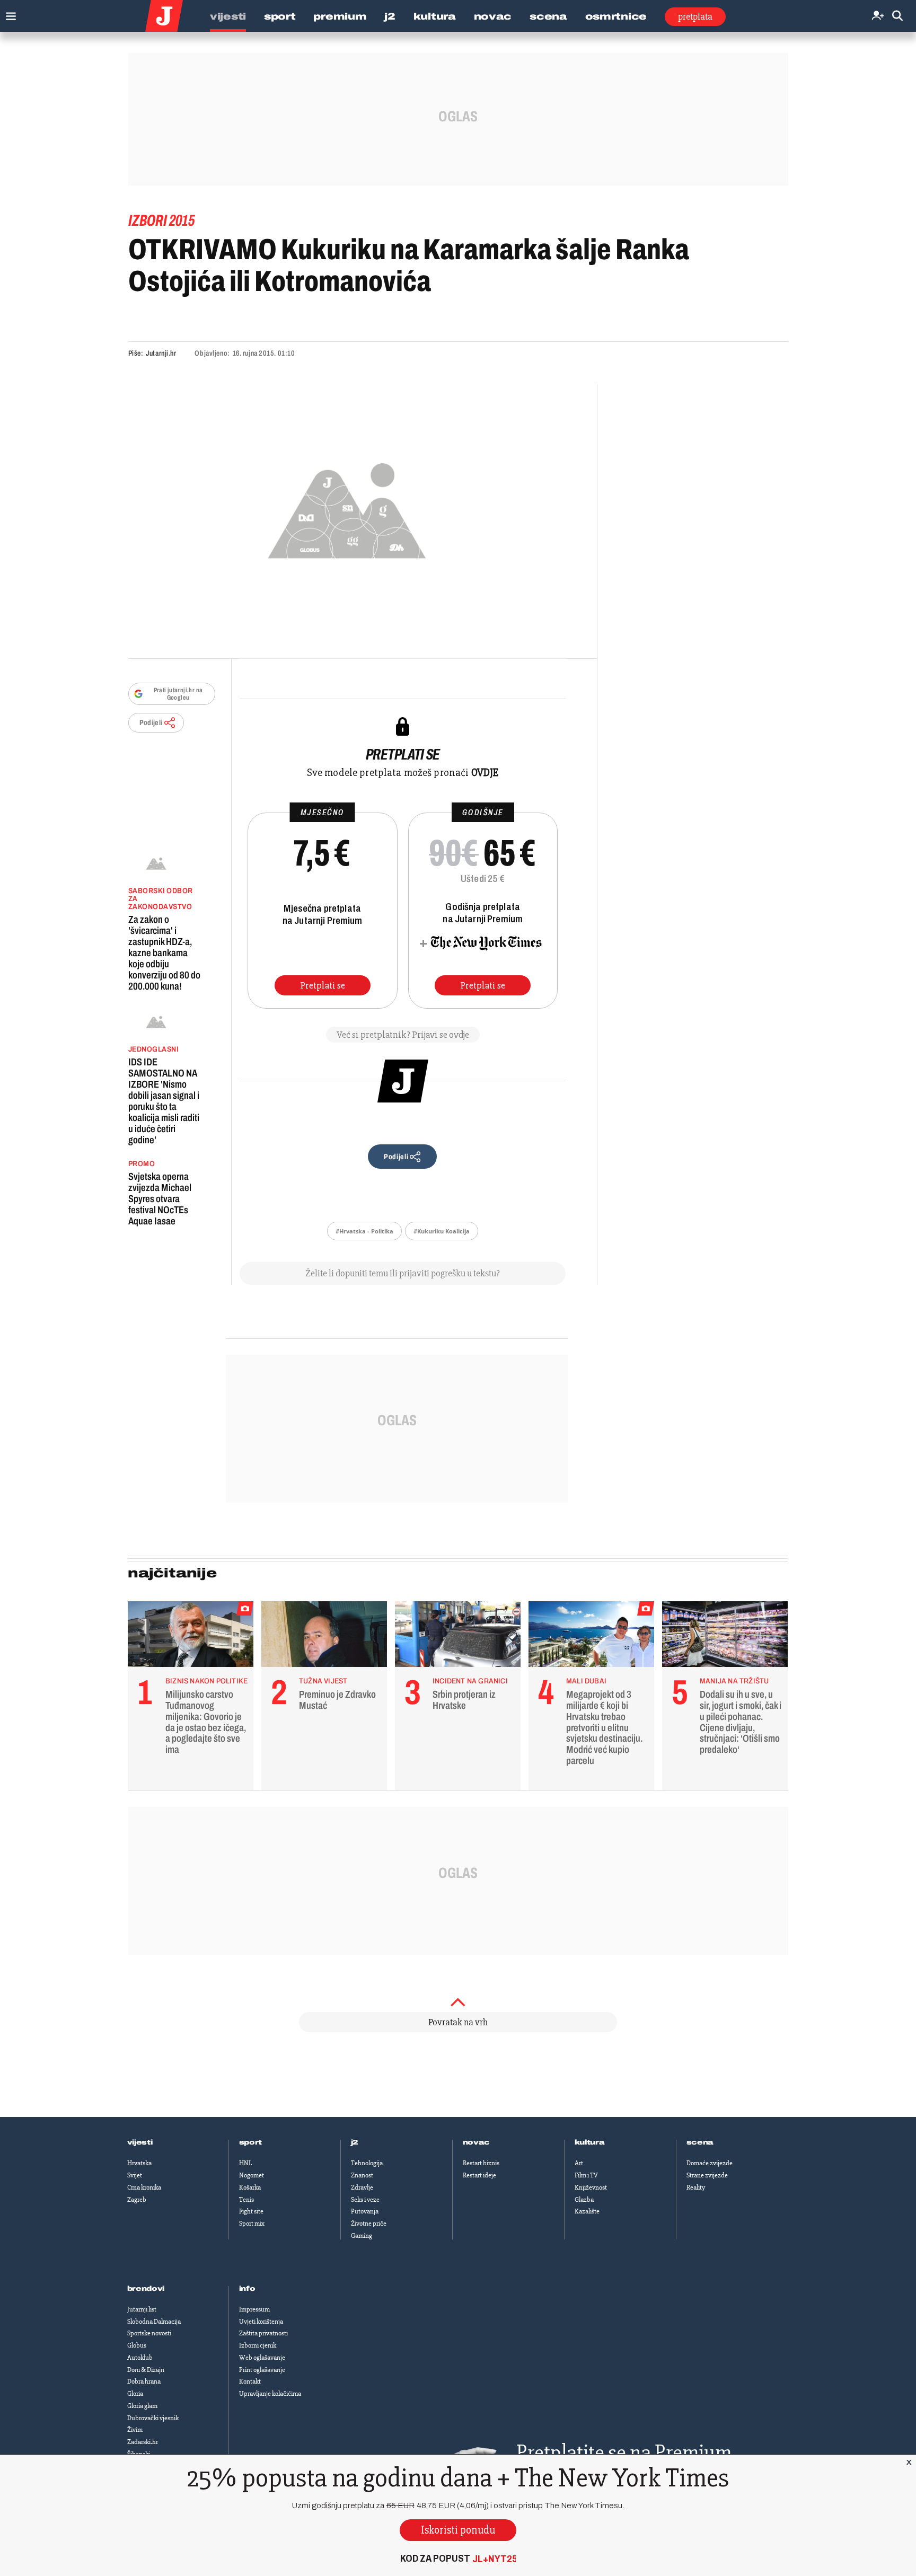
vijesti (140, 2142)
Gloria (135, 2394)
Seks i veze (365, 2200)
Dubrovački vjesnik (153, 2418)
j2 (355, 2142)
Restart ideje (479, 2175)
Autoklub (140, 2358)
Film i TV (586, 2175)
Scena (548, 16)
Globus (137, 2345)
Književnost (591, 2187)
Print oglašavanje (262, 2370)
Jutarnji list (142, 2309)
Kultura (435, 16)
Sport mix (252, 2224)
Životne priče (369, 2224)
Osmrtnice (616, 16)
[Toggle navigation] (8, 14)
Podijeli (151, 723)
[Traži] (897, 16)
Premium (340, 16)
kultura (590, 2142)
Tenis (246, 2200)
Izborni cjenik (258, 2345)
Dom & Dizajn (146, 2370)
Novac (493, 16)
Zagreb (137, 2200)
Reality (696, 2187)
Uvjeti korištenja (261, 2322)
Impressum (254, 2309)
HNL (245, 2163)
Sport (280, 16)
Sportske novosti (149, 2333)
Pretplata (695, 16)
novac (477, 2142)
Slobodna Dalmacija (154, 2322)
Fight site (251, 2211)
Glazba (584, 2200)
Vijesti (228, 16)
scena (700, 2142)
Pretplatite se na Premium (624, 2452)
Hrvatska (139, 2163)
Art (579, 2163)
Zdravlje (362, 2187)
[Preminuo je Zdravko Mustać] (324, 1637)
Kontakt (250, 2381)
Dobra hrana (144, 2381)
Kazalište (587, 2211)
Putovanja (365, 2211)
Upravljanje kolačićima (270, 2394)
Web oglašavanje (262, 2358)
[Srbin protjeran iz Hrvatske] (458, 1637)
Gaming (362, 2236)
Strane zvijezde (707, 2175)
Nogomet (252, 2175)
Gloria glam (142, 2406)
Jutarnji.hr (161, 353)
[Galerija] (347, 508)
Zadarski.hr (143, 2442)
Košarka (250, 2187)
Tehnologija (367, 2163)
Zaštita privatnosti (263, 2333)
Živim (135, 2430)
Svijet (135, 2175)
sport (251, 2142)
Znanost (362, 2175)
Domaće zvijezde (710, 2163)
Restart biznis (481, 2163)
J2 (390, 16)
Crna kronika (144, 2187)
